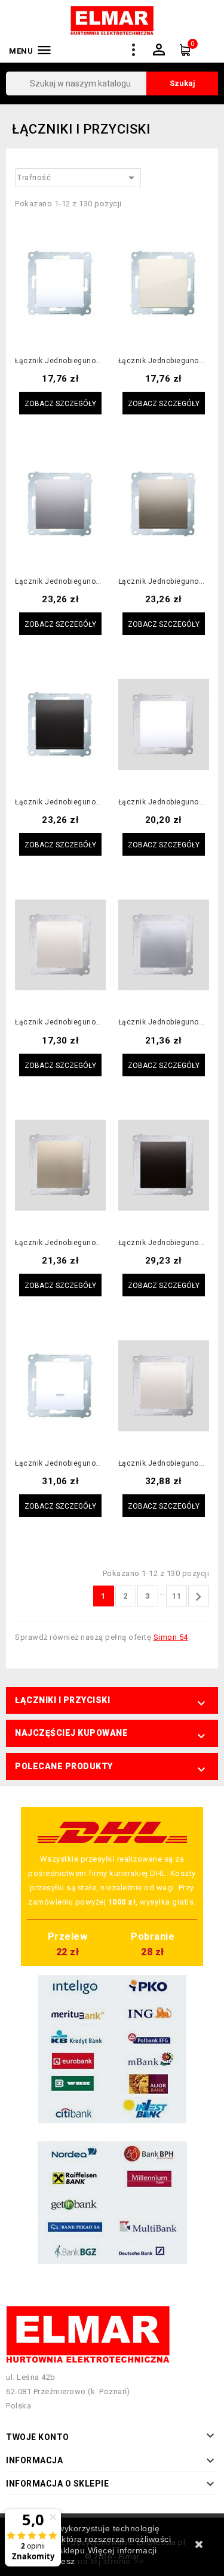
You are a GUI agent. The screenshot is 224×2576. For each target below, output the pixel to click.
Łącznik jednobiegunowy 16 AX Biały (164, 802)
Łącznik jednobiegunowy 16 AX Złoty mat (61, 1243)
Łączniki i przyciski (62, 1700)
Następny (198, 1597)
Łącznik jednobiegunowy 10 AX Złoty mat (164, 582)
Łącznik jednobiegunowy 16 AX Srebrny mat (164, 1022)
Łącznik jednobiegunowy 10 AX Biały (61, 361)
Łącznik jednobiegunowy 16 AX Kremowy (61, 1022)
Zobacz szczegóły (60, 404)
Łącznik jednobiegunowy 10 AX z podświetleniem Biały (61, 1464)
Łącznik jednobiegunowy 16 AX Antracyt (164, 1243)
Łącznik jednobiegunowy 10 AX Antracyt (61, 802)
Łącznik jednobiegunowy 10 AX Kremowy (164, 361)
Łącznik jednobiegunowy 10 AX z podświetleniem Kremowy (164, 1464)
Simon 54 (171, 1637)
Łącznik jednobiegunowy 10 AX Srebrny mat (61, 582)
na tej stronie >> (111, 2561)
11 (177, 1596)
